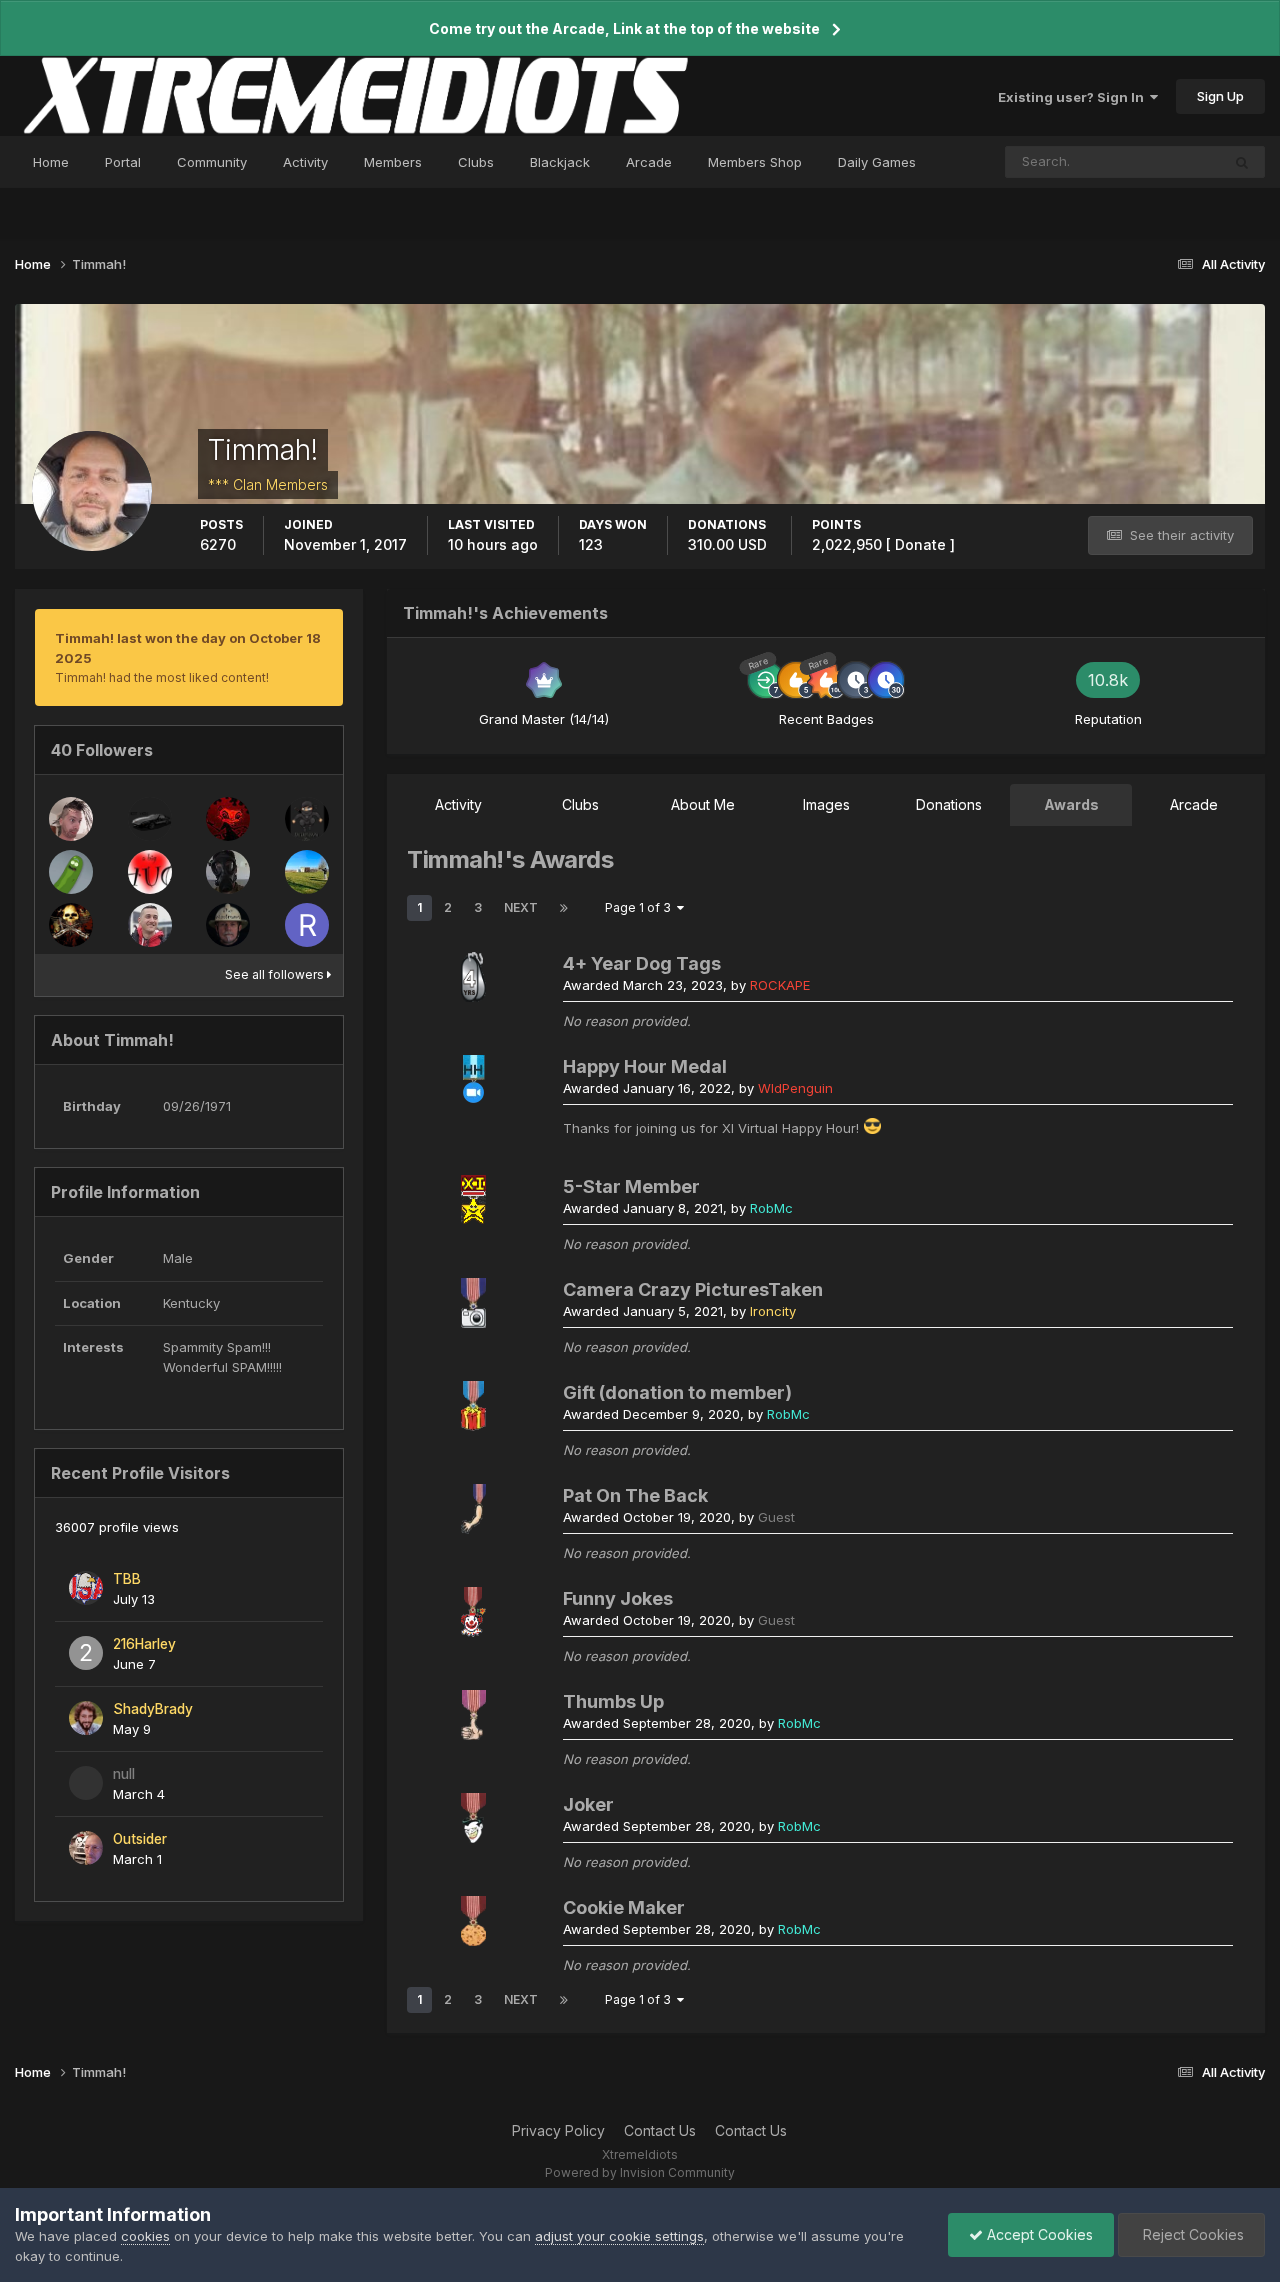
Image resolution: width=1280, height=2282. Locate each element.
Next (521, 907)
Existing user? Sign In (1074, 97)
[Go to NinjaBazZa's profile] (307, 819)
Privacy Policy (558, 2130)
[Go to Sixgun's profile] (71, 925)
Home (51, 162)
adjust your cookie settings (619, 2236)
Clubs (476, 162)
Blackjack (560, 162)
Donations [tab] (949, 804)
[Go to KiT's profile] (150, 819)
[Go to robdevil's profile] (228, 819)
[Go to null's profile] (86, 1783)
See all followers (276, 974)
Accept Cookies (1038, 2234)
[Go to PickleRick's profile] (71, 872)
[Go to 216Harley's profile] (86, 1653)
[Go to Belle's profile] (150, 872)
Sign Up (1220, 96)
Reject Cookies (1191, 2234)
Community (212, 162)
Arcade (649, 162)
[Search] (1242, 162)
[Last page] (564, 908)
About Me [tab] (703, 804)
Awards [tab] (1071, 804)
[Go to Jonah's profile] (307, 872)
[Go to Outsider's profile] (86, 1848)
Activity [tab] (458, 804)
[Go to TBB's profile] (86, 1588)
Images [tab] (826, 804)
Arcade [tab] (1194, 804)
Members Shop (755, 162)
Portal (123, 162)
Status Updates (1147, 161)
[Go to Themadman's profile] (228, 925)
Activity (305, 162)
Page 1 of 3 (641, 907)
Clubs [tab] (580, 804)
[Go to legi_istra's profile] (71, 819)
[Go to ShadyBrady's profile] (86, 1718)
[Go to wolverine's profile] (228, 872)
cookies (145, 2236)
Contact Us (660, 2130)
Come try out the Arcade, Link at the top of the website (624, 28)
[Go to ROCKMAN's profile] (307, 925)
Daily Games (877, 162)
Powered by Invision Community (640, 2172)
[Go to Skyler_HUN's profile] (150, 925)
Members (393, 162)
